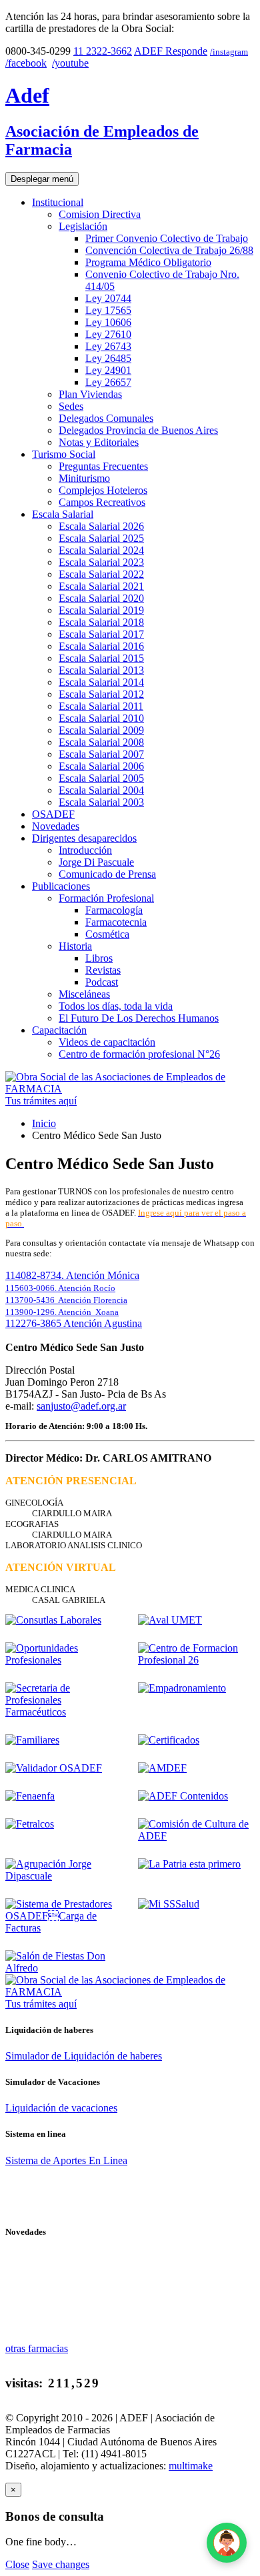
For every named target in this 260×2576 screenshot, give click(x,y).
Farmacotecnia (116, 922)
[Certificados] (169, 1740)
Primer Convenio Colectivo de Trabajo (167, 238)
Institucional (58, 202)
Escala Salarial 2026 (101, 526)
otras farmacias (37, 2348)
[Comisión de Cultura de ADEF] (196, 1836)
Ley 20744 (108, 298)
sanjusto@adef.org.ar (81, 1406)
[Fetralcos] (30, 1824)
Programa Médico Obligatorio (148, 262)
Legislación (83, 226)
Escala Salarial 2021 (101, 586)
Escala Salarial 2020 (101, 598)
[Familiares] (32, 1740)
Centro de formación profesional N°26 (139, 1054)
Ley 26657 (108, 382)
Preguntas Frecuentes (103, 466)
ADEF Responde (171, 51)
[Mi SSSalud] (169, 1904)
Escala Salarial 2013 (101, 670)
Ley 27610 (108, 334)
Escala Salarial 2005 (101, 778)
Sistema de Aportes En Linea (66, 2160)
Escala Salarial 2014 (101, 682)
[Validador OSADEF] (54, 1768)
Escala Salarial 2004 (101, 790)
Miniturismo (84, 478)
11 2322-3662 (103, 51)
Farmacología (114, 910)
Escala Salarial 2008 (101, 742)
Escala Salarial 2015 (101, 658)
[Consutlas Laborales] (53, 1620)
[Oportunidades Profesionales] (64, 1660)
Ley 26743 (108, 346)
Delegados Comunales (106, 418)
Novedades (56, 826)
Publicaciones (61, 886)
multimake (191, 2466)
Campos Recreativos (102, 502)
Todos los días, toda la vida (116, 1006)
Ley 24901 (108, 370)
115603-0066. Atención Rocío (60, 1288)
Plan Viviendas (90, 394)
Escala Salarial (63, 514)
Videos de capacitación (107, 1042)
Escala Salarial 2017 (101, 634)
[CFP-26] (196, 1660)
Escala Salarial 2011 (101, 706)
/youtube (70, 63)
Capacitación (59, 1030)
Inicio (44, 1123)
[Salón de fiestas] (64, 1968)
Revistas (103, 970)
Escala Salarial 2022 (101, 574)
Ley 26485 (108, 358)
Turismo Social (64, 454)
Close (17, 2564)
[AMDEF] (162, 1768)
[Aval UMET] (170, 1620)
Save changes (61, 2564)
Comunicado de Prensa (107, 874)
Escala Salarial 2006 (101, 766)
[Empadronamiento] (182, 1688)
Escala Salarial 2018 (101, 622)
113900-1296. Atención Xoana (62, 1312)
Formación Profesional (106, 898)
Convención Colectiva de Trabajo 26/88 (169, 250)
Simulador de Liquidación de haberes (84, 2056)
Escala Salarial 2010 (101, 718)
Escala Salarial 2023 (101, 562)
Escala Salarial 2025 (101, 538)
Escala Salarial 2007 (101, 754)
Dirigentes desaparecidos (84, 838)
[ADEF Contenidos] (183, 1796)
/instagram (229, 52)
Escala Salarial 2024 (101, 550)
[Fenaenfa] (30, 1796)
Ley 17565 (108, 310)
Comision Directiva (100, 214)
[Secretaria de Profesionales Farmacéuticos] (64, 1712)
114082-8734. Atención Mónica (72, 1275)
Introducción (85, 850)
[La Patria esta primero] (189, 1864)
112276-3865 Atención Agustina (74, 1323)
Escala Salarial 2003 (101, 802)
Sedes (71, 406)
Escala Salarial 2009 (101, 730)
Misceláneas (84, 994)
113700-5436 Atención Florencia (66, 1300)
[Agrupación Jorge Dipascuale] (64, 1876)
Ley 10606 (108, 322)
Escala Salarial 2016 (101, 646)
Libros (99, 958)
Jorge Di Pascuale (96, 862)
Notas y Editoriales (99, 442)
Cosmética (107, 934)
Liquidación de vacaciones (61, 2108)
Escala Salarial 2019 (101, 610)
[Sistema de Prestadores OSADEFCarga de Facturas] (64, 1928)
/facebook (26, 63)
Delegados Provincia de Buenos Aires (138, 430)
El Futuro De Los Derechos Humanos (139, 1018)
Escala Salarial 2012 (101, 694)
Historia (75, 946)
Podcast (102, 982)
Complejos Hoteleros (103, 490)
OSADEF (53, 814)
